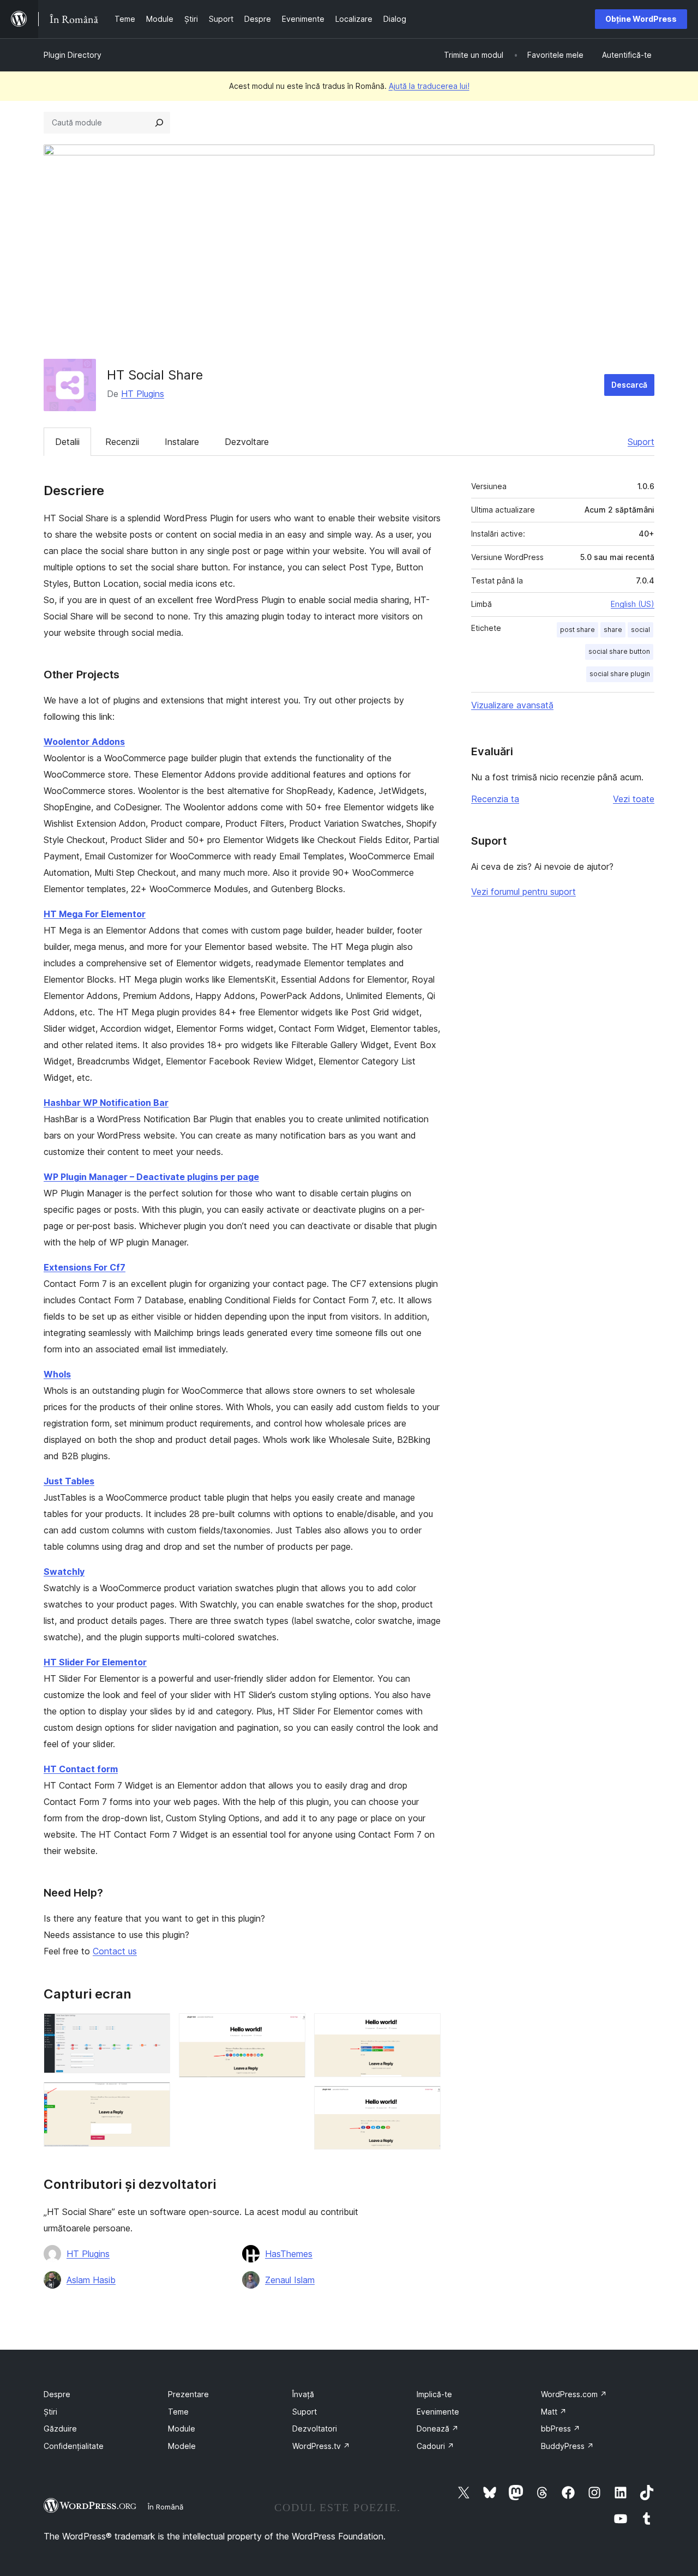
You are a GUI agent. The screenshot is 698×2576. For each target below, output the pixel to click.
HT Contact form (81, 1769)
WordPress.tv (321, 2446)
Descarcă (629, 385)
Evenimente (438, 2412)
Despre (57, 2394)
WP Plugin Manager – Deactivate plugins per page (151, 1177)
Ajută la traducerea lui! (429, 86)
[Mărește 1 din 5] (155, 2028)
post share (577, 630)
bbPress (561, 2428)
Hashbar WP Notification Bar (106, 1103)
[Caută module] (159, 123)
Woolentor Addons (84, 742)
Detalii (67, 442)
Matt (554, 2412)
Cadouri (435, 2446)
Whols (57, 1374)
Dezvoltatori (315, 2428)
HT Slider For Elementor (95, 1662)
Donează (438, 2428)
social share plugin (620, 674)
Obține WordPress (641, 19)
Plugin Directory (73, 55)
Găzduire (60, 2428)
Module (182, 2428)
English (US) (633, 604)
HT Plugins (143, 394)
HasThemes (289, 2254)
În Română (166, 2507)
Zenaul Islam (290, 2280)
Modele (182, 2446)
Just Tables (69, 1481)
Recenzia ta (495, 799)
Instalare (182, 442)
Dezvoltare (247, 442)
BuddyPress (567, 2446)
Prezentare (188, 2394)
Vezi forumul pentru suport (523, 892)
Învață (303, 2394)
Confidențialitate (74, 2446)
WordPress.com (574, 2394)
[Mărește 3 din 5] (291, 2028)
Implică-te (434, 2394)
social (640, 630)
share (613, 630)
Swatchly (64, 1572)
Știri (50, 2412)
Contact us (115, 1951)
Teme (178, 2412)
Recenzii (122, 442)
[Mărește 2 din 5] (155, 2097)
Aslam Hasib (91, 2280)
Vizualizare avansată (512, 705)
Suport (641, 442)
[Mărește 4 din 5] (426, 2028)
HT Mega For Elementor (95, 914)
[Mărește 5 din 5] (426, 2100)
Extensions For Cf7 (85, 1267)
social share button (619, 651)
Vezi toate (634, 799)
